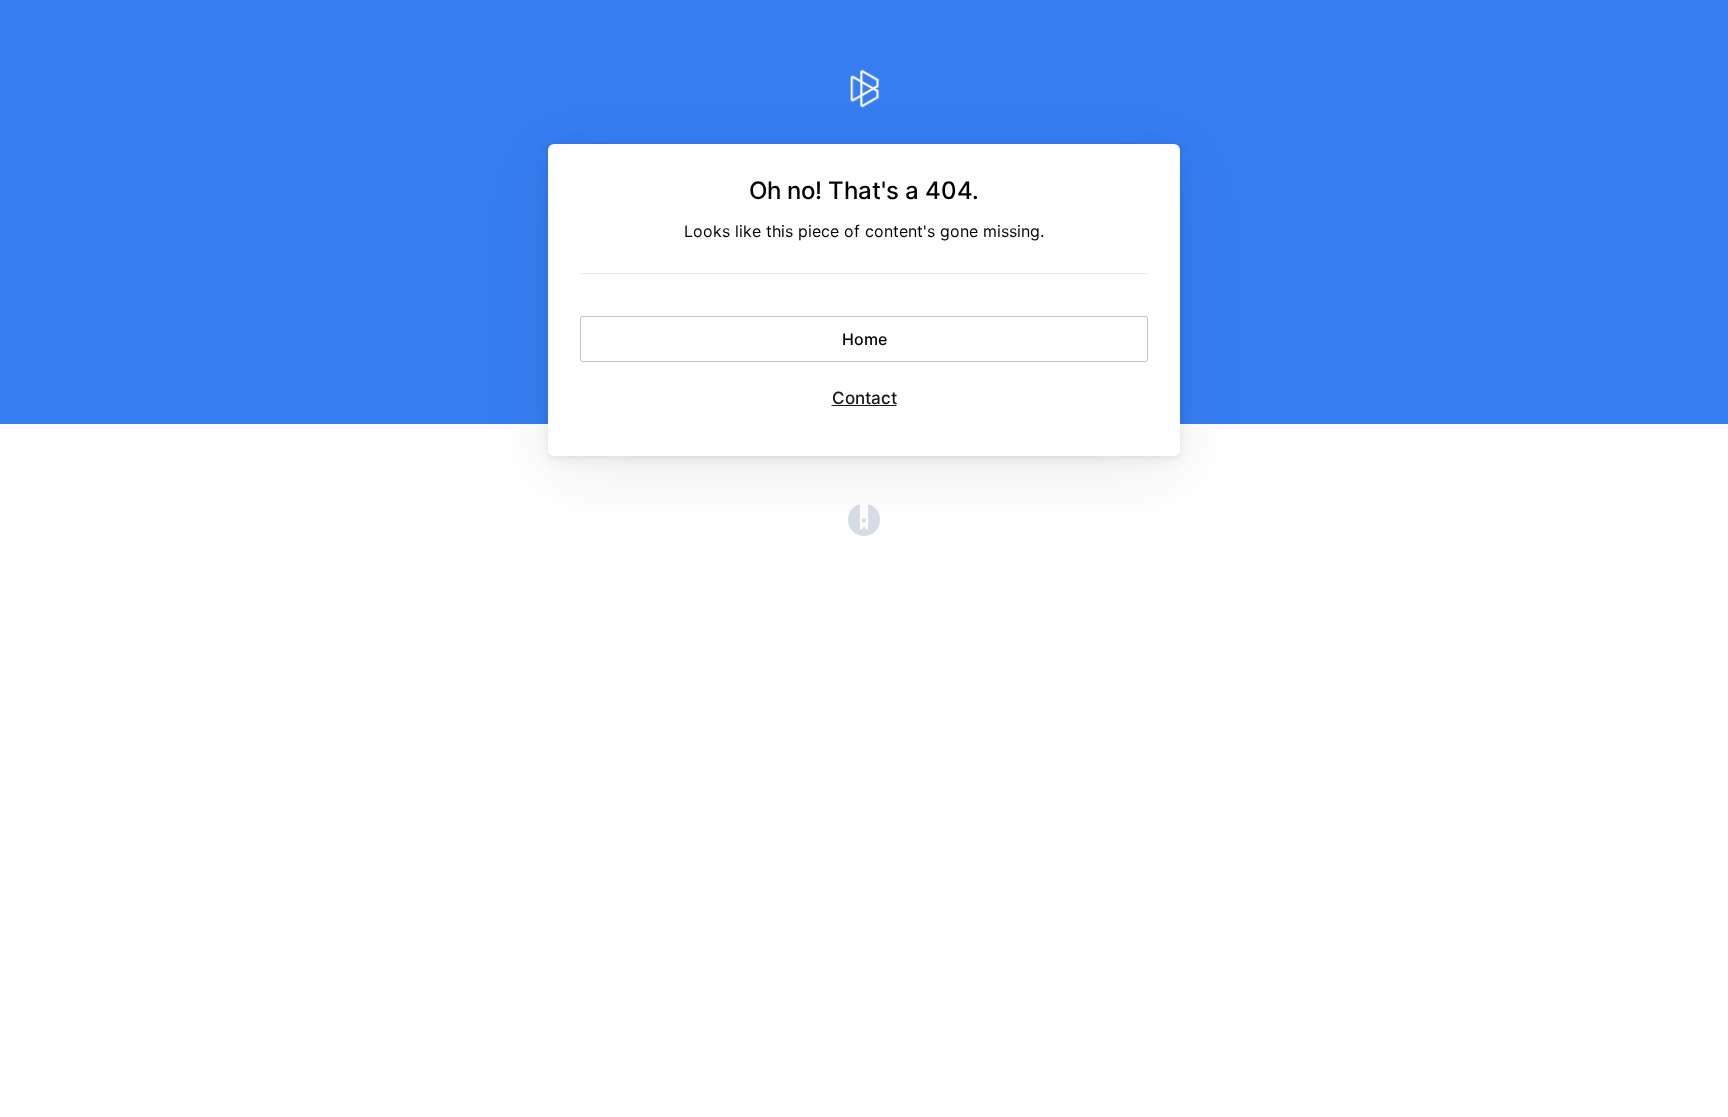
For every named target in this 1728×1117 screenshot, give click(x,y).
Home (864, 339)
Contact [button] (864, 398)
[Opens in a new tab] (864, 530)
